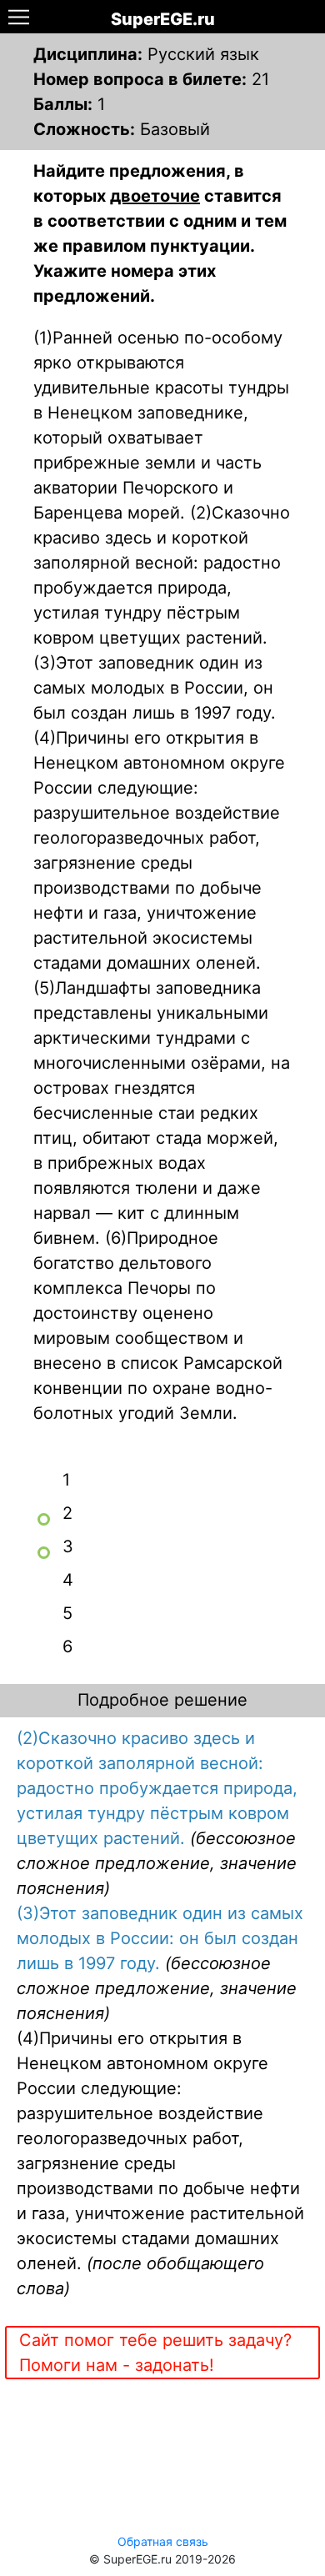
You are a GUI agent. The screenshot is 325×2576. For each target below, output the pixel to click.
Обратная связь (163, 2541)
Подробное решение (162, 1700)
